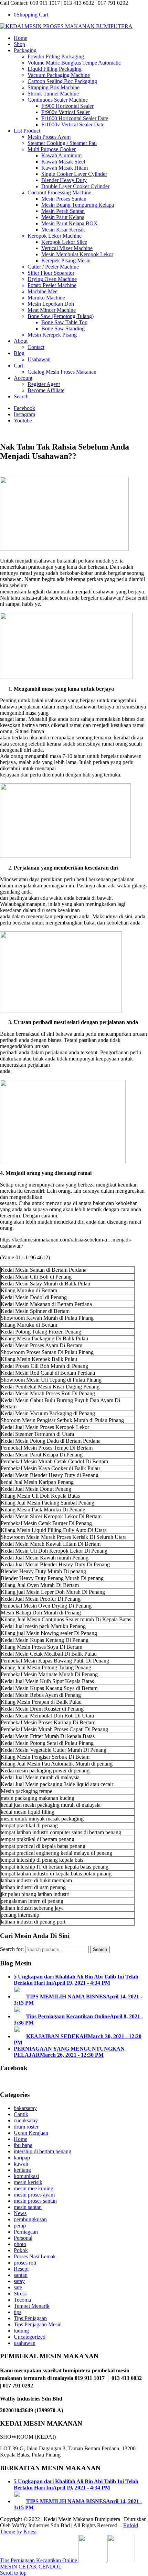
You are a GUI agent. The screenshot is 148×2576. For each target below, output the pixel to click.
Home (20, 2139)
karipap (22, 2158)
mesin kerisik (28, 2182)
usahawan (25, 2343)
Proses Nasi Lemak (35, 2256)
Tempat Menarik (32, 2306)
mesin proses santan (35, 2201)
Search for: (12, 1949)
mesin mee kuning (34, 2188)
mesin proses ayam (34, 2195)
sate (18, 2287)
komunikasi (26, 2176)
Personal (23, 2238)
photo (20, 2244)
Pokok (21, 2250)
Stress (20, 2294)
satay (19, 2281)
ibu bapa (23, 2145)
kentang (22, 2170)
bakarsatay (25, 2108)
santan (21, 2275)
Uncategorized (30, 2337)
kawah (21, 2164)
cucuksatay (26, 2120)
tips (18, 2312)
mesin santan (28, 2207)
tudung (21, 2331)
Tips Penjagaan (30, 2318)
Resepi (21, 2269)
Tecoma (22, 2300)
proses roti (25, 2263)
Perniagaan (26, 2232)
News (20, 2213)
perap (20, 2226)
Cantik (21, 2114)
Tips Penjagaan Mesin (38, 2324)
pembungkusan (30, 2219)
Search (100, 1949)
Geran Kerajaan (31, 2133)
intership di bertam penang (43, 2151)
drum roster (26, 2127)
